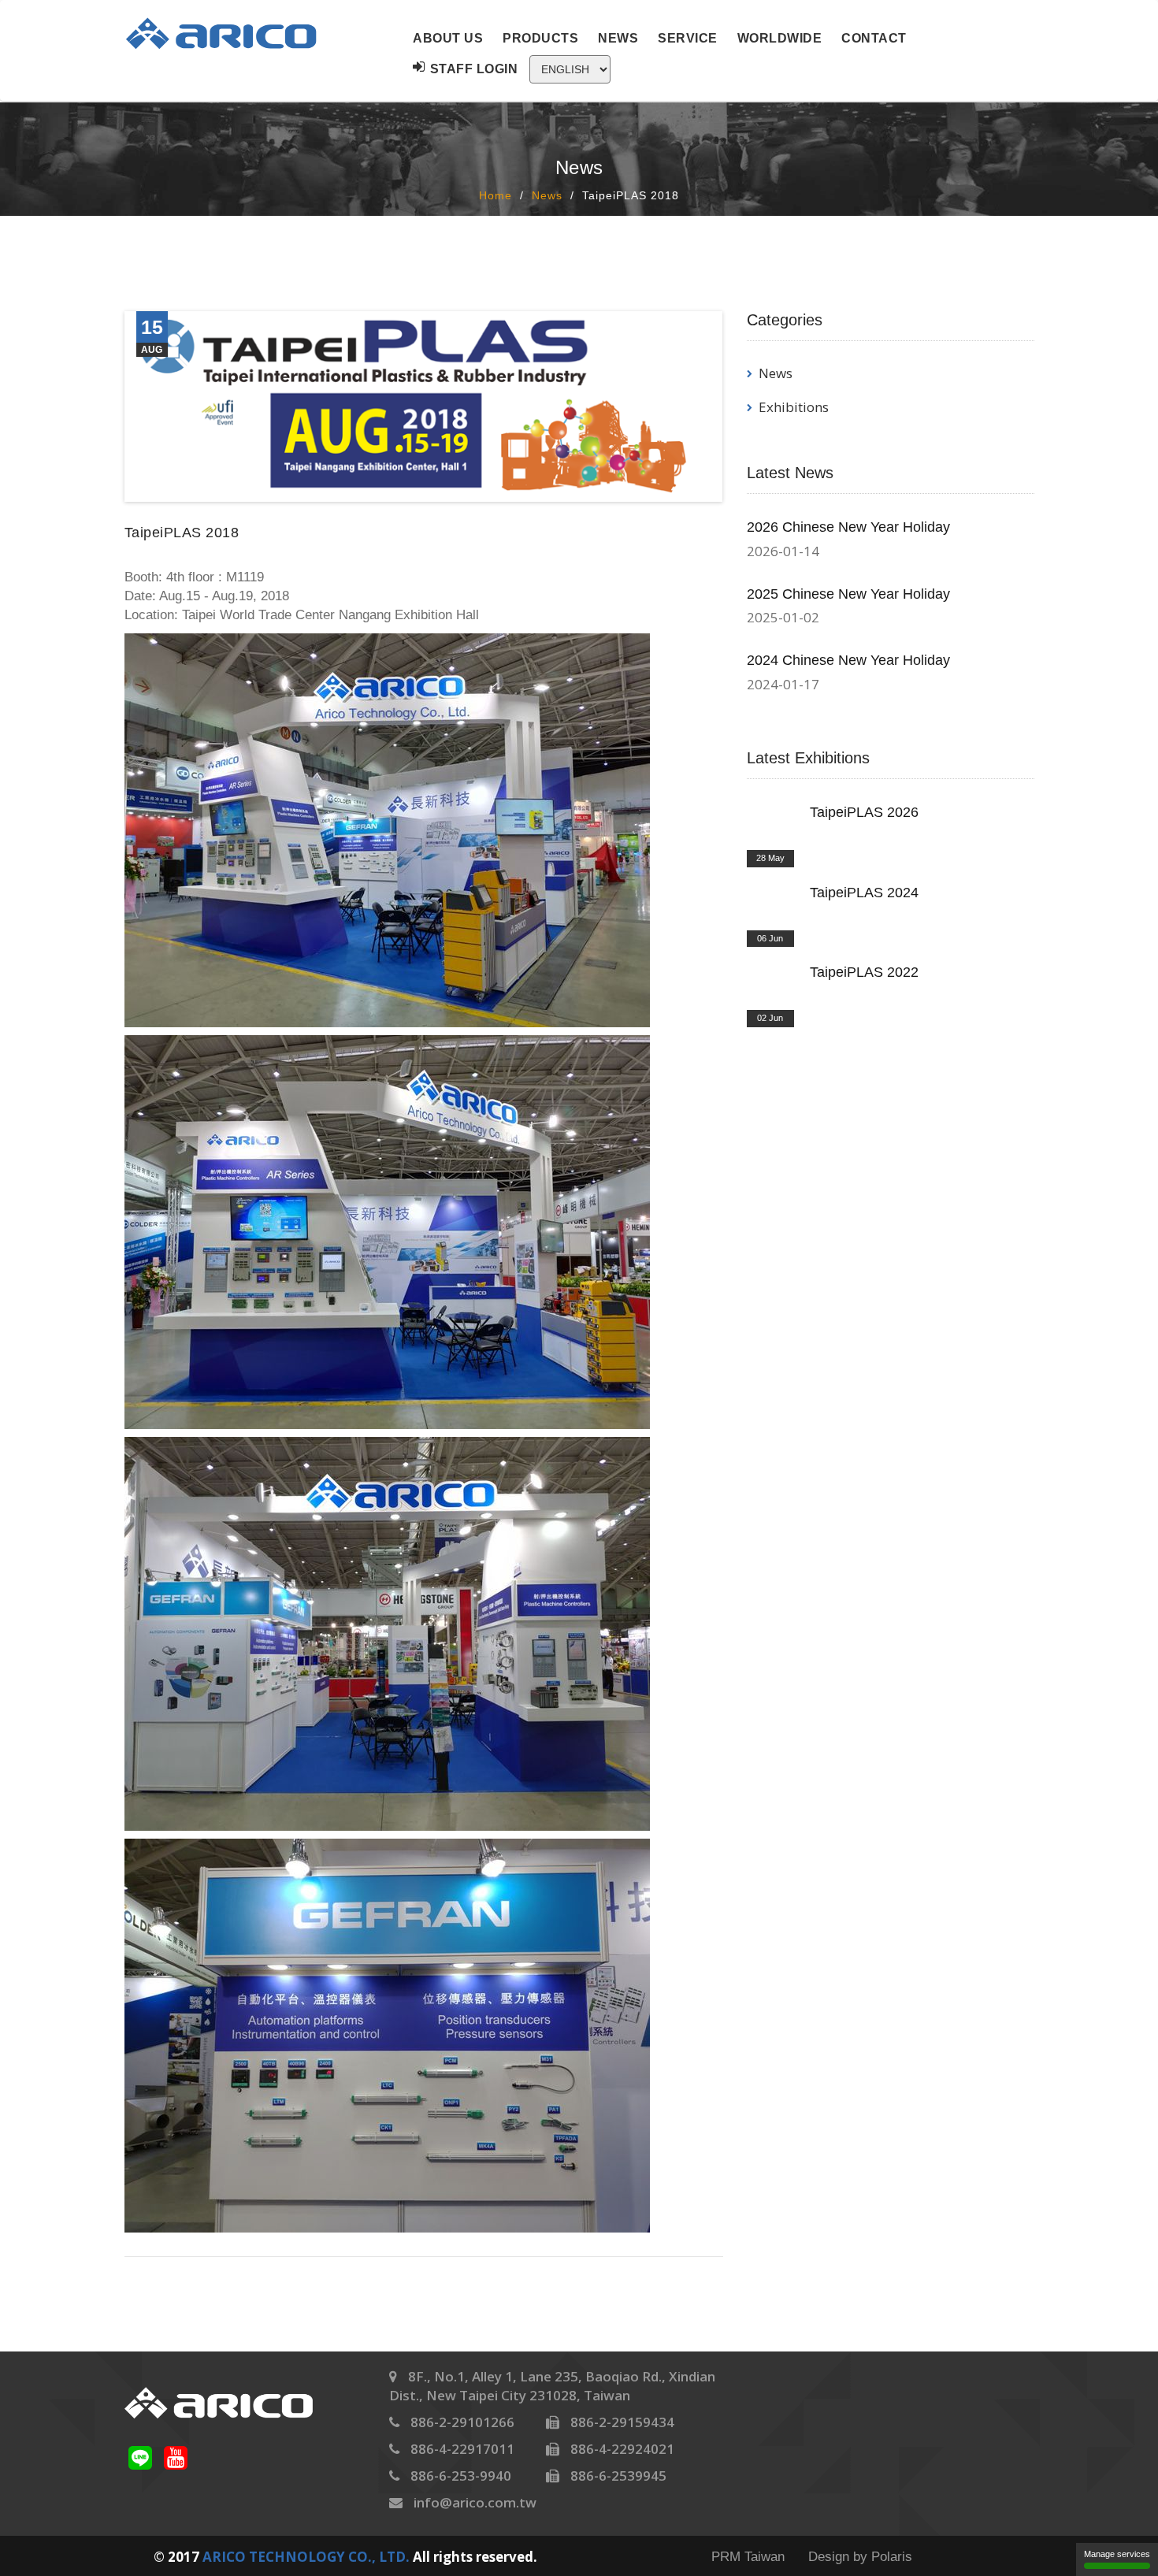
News (618, 38)
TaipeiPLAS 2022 (864, 972)
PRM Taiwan (748, 2557)
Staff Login (474, 69)
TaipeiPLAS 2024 (864, 893)
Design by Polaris (860, 2557)
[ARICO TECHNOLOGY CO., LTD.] (232, 33)
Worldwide (780, 38)
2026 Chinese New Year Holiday (848, 527)
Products (540, 38)
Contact (874, 38)
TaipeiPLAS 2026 (864, 812)
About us (448, 38)
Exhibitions (794, 407)
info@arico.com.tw (475, 2502)
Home (495, 195)
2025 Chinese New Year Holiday (848, 594)
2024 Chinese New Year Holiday (848, 660)
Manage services (1117, 2554)
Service (688, 38)
